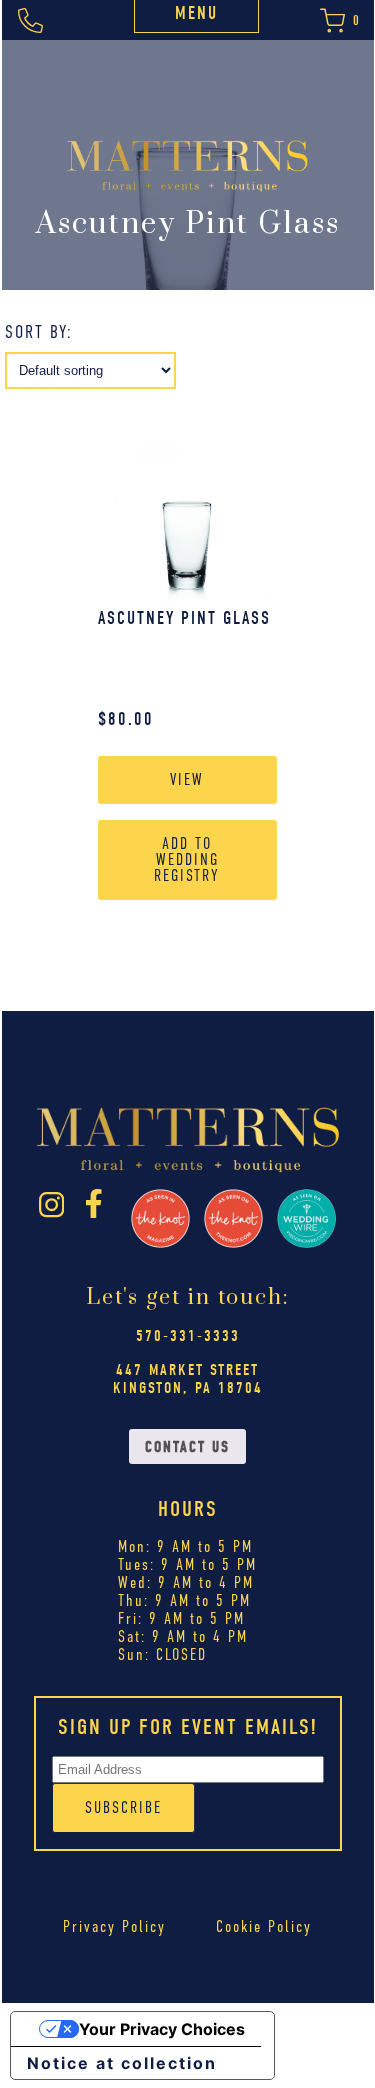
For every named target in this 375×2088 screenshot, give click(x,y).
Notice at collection (122, 2063)
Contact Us (187, 1447)
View (187, 780)
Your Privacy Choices (162, 2029)
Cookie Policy (264, 1927)
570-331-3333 (188, 1336)
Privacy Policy (114, 1927)
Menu (196, 13)
